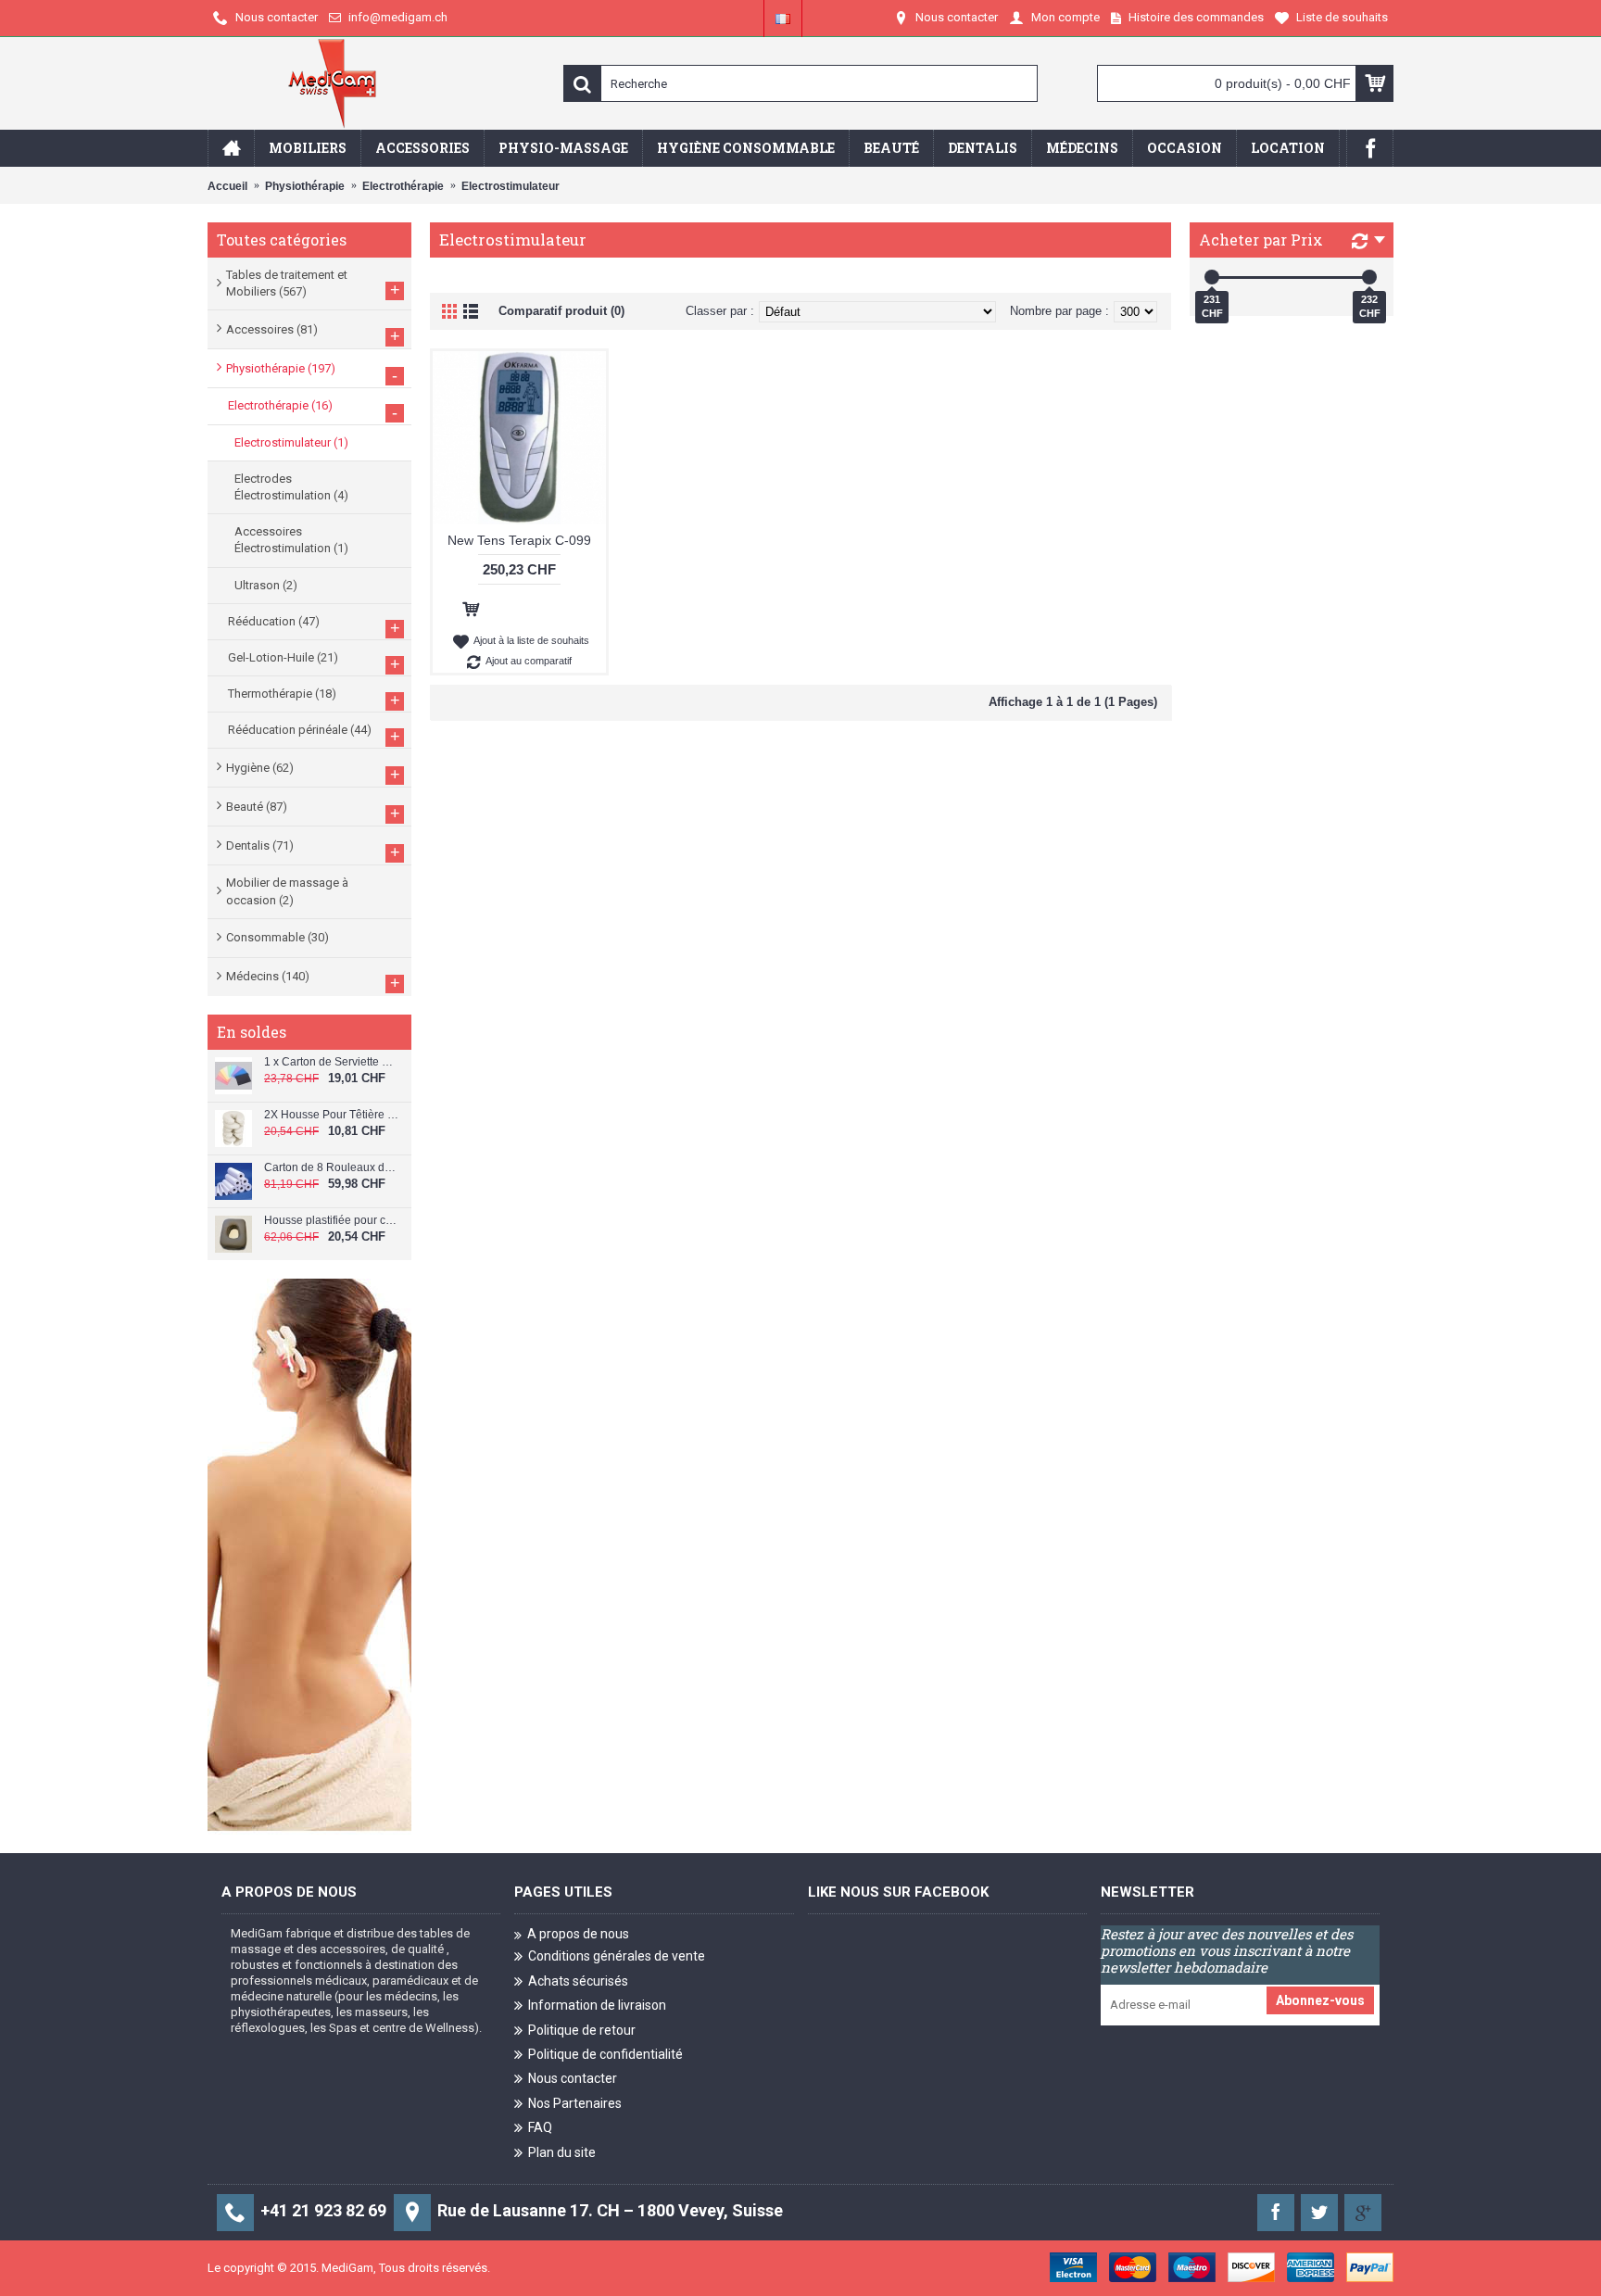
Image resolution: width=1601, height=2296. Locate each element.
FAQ (540, 2127)
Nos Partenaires (575, 2103)
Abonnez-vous (1320, 2000)
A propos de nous (578, 1934)
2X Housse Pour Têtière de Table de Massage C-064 (331, 1115)
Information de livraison (597, 2005)
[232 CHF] (1369, 277)
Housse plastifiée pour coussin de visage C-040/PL (331, 1221)
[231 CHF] (1212, 277)
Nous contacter (573, 2078)
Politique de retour (582, 2029)
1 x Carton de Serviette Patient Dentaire (331, 1062)
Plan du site (562, 2151)
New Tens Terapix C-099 (519, 540)
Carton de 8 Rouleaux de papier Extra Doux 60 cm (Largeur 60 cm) (331, 1168)
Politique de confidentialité (605, 2054)
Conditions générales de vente (617, 1956)
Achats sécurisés (578, 1981)
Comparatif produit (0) (561, 311)
